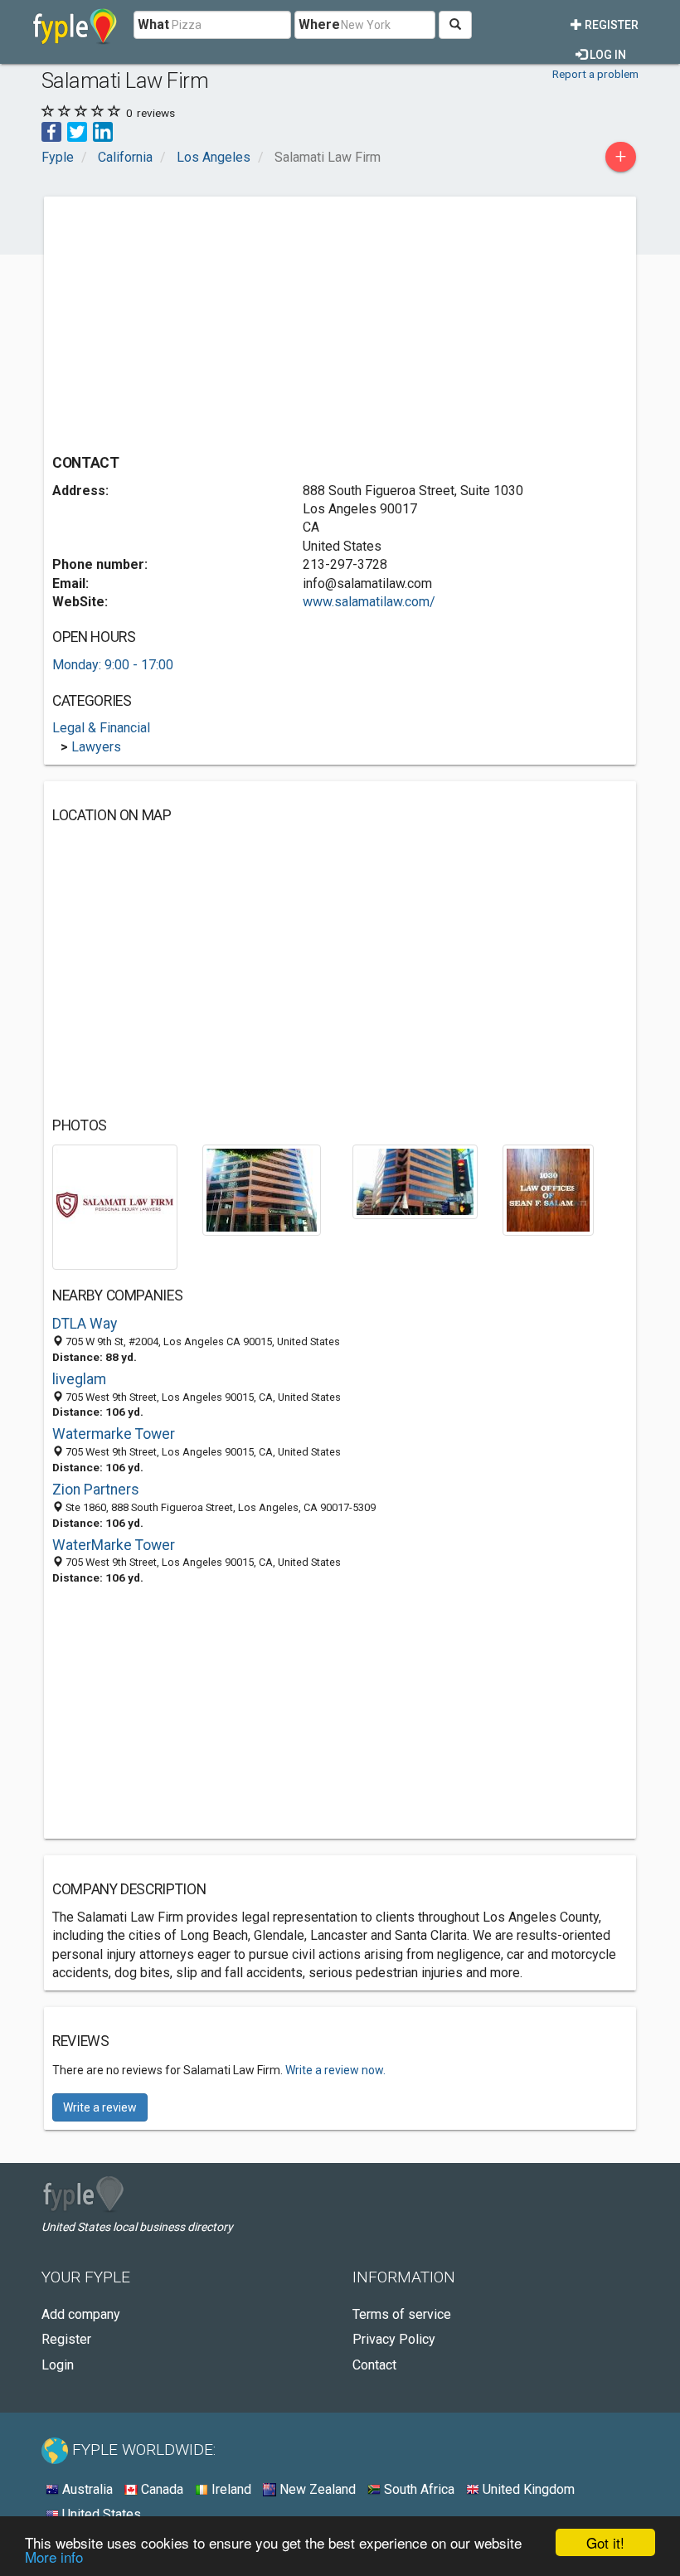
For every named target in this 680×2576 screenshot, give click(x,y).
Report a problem (595, 74)
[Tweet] (77, 131)
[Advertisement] (192, 321)
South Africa (418, 2489)
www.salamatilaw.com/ (369, 602)
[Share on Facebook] (51, 131)
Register (610, 25)
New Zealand (316, 2489)
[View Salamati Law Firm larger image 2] (262, 1189)
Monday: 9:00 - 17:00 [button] (113, 665)
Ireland (230, 2489)
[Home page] (75, 25)
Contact (374, 2365)
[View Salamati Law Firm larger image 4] (548, 1189)
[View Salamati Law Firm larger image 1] (115, 1205)
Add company (81, 2314)
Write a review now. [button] (335, 2070)
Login (58, 2365)
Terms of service (402, 2314)
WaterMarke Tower (114, 1545)
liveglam (79, 1379)
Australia (86, 2489)
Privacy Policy (394, 2339)
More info (54, 2557)
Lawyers (96, 747)
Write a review (100, 2107)
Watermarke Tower (114, 1434)
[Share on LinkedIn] (103, 131)
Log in (607, 55)
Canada (160, 2489)
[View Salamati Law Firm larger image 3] (415, 1181)
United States (100, 2514)
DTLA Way (85, 1324)
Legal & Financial (101, 728)
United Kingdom (527, 2489)
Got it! (605, 2542)
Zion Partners (96, 1490)
